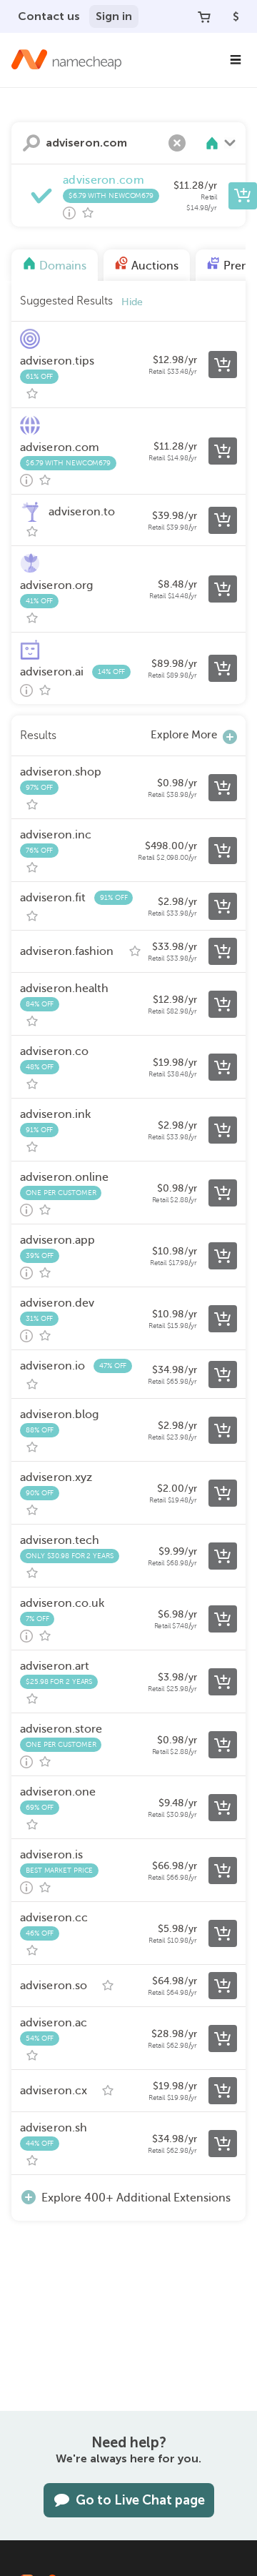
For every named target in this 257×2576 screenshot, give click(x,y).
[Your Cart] (204, 16)
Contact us (49, 16)
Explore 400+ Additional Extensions (136, 2198)
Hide (132, 302)
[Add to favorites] (88, 213)
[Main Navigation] (236, 60)
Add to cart (243, 196)
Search (31, 143)
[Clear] (177, 143)
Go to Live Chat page (140, 2500)
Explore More (184, 735)
